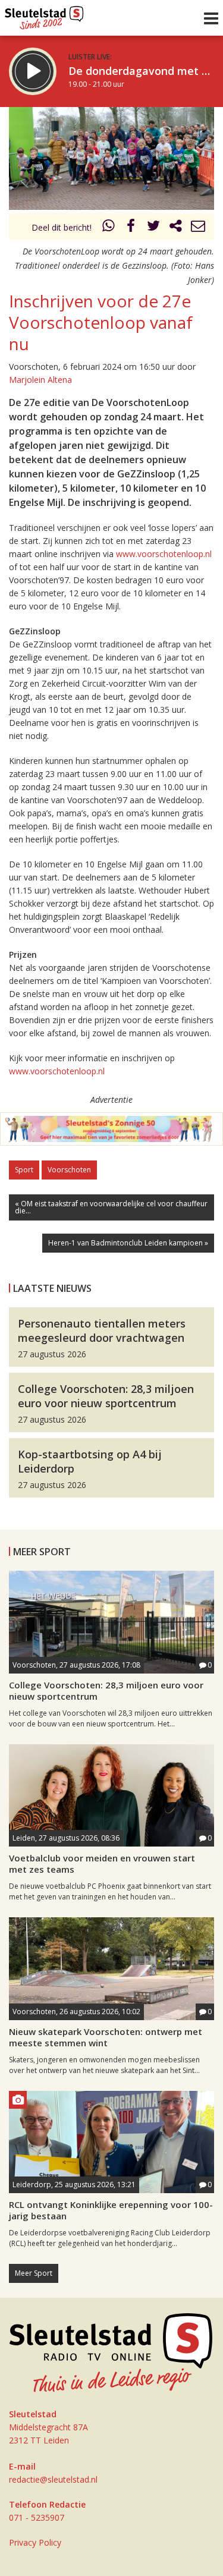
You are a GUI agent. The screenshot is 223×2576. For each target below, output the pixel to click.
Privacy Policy (35, 2542)
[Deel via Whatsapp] (109, 227)
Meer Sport (34, 2273)
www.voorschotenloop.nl (164, 554)
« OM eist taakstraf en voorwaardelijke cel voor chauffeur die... (111, 1207)
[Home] (44, 15)
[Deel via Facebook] (131, 227)
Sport (24, 1170)
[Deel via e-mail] (198, 227)
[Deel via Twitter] (153, 227)
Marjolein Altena (40, 380)
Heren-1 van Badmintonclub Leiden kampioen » (128, 1243)
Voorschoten (69, 1170)
